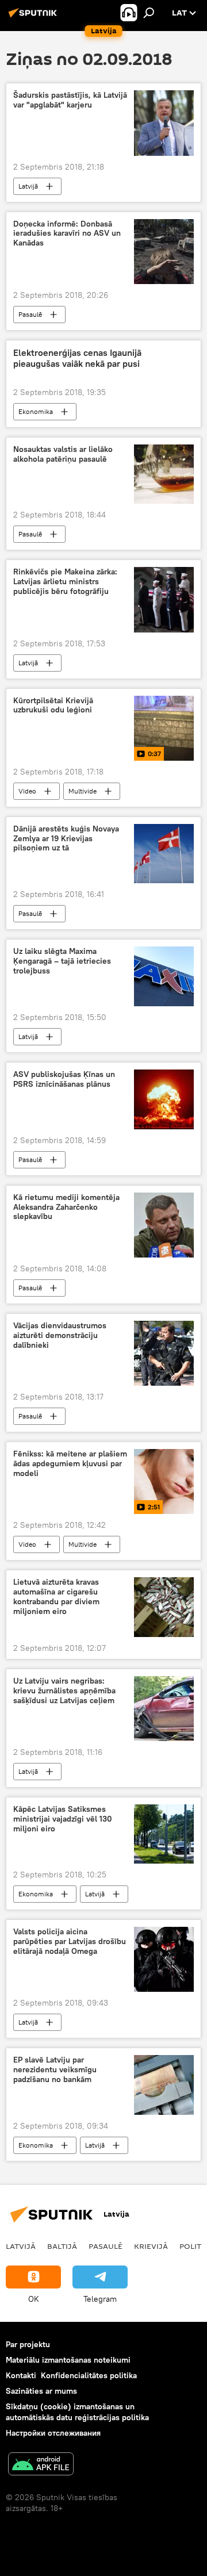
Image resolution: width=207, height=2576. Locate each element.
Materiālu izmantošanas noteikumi (68, 2360)
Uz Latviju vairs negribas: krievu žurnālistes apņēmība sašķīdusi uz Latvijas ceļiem (64, 1691)
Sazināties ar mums (41, 2391)
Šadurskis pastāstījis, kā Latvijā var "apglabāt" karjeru (70, 100)
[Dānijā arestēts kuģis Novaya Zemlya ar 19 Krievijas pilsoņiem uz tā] (164, 854)
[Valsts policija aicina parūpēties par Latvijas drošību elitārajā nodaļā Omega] (164, 1959)
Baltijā (62, 2246)
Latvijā (28, 186)
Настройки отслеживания (53, 2433)
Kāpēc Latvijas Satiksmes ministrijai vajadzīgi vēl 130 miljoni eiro (63, 1819)
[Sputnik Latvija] (34, 17)
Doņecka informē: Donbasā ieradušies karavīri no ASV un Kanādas (67, 234)
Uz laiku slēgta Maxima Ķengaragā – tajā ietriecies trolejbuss (62, 961)
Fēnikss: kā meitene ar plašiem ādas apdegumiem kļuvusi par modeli (70, 1464)
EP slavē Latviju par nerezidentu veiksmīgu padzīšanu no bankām (55, 2070)
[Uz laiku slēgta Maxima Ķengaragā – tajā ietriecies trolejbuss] (164, 976)
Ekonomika (36, 411)
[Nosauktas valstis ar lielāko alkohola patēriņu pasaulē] (164, 474)
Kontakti (21, 2375)
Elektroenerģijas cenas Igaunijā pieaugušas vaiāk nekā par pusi (77, 358)
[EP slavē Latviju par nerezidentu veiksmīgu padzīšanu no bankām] (164, 2085)
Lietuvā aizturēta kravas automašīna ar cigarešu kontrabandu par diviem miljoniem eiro (56, 1596)
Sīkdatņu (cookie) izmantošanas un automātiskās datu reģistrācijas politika (77, 2412)
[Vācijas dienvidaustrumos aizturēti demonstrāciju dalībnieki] (164, 1353)
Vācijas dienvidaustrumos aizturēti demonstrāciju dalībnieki (60, 1335)
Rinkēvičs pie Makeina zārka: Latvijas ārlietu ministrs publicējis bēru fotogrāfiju (65, 582)
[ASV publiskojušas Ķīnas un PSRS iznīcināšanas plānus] (164, 1099)
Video (27, 791)
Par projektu (28, 2344)
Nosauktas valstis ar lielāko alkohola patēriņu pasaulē (63, 454)
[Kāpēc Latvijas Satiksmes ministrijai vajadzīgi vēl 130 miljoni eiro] (164, 1834)
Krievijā (151, 2246)
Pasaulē (30, 314)
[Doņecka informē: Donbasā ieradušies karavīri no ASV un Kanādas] (164, 252)
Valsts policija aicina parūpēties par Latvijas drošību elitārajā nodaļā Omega (70, 1941)
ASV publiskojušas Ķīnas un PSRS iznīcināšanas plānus (64, 1079)
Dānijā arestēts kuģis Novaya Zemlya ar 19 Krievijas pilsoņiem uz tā (66, 839)
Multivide (83, 791)
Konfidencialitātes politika (89, 2375)
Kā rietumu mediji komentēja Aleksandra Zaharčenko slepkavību (66, 1207)
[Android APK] (41, 2465)
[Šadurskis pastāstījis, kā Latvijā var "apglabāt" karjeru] (164, 123)
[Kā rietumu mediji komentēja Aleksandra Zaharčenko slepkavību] (164, 1225)
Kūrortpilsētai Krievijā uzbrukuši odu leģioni (53, 706)
